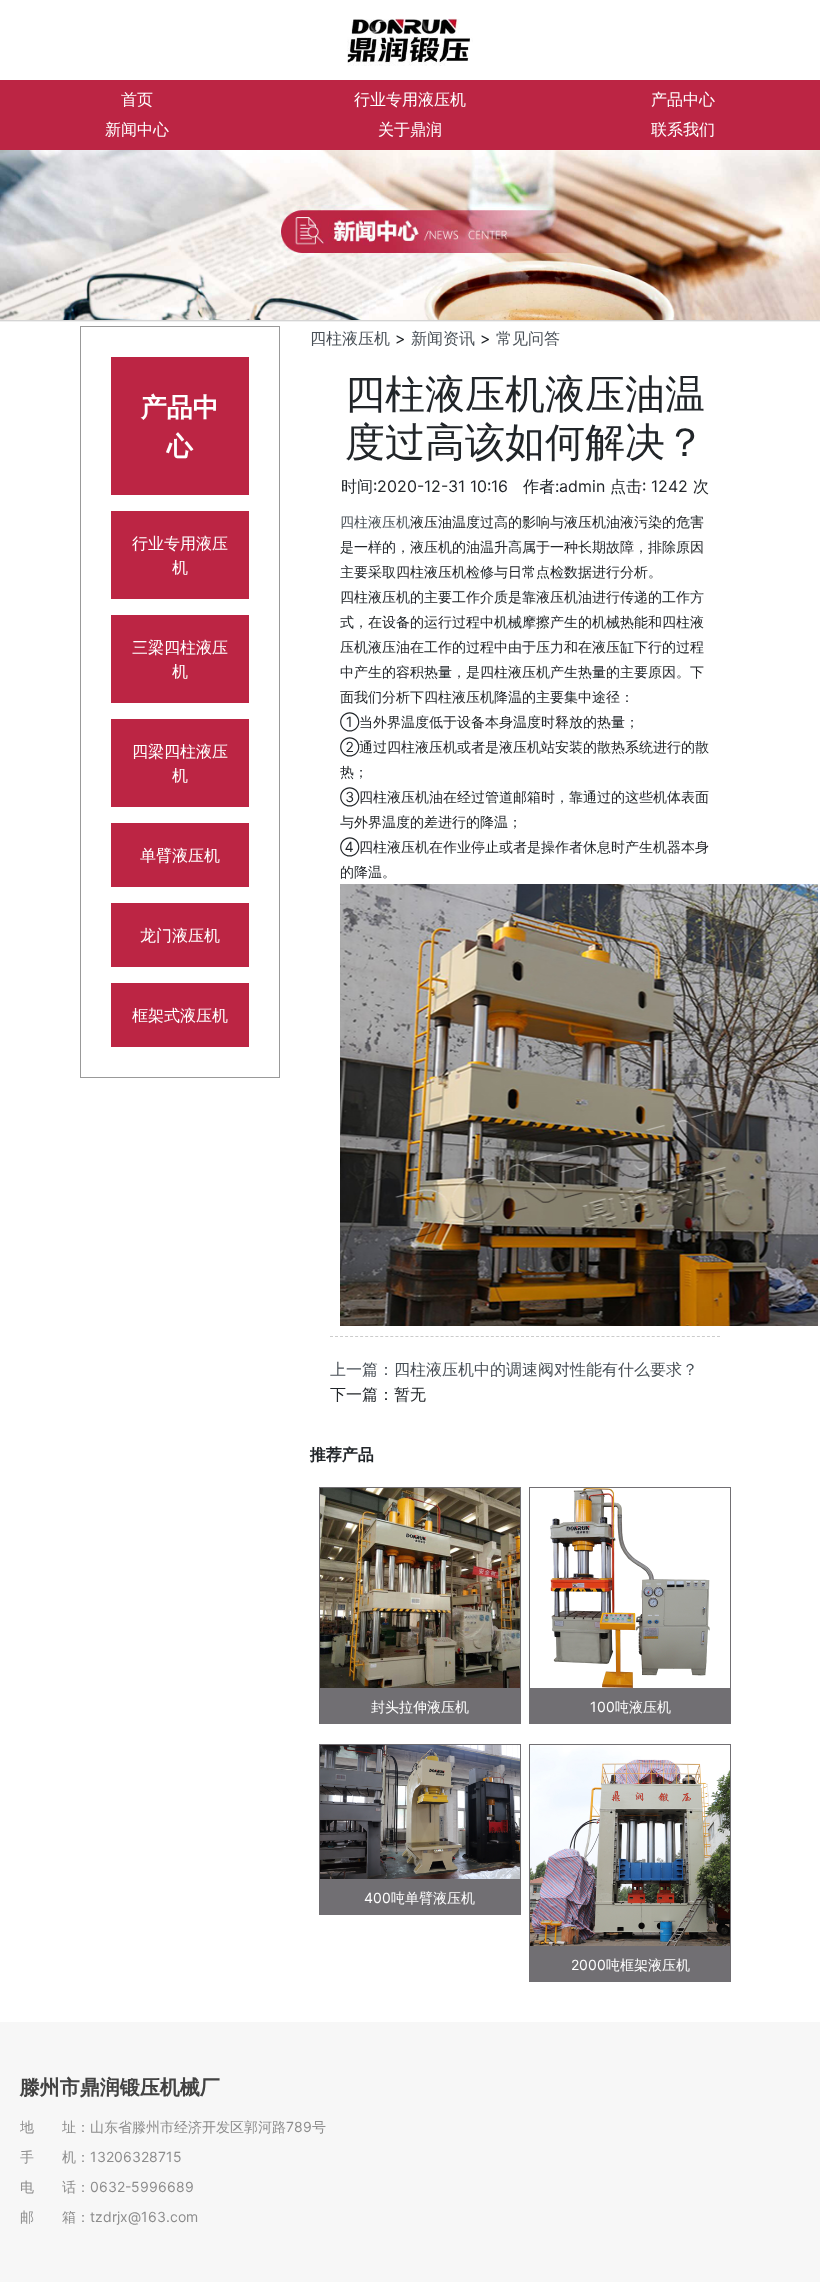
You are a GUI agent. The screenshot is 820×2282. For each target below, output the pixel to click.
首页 (137, 99)
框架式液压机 (180, 1015)
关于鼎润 (410, 129)
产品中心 (683, 99)
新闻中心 (137, 129)
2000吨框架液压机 (630, 1964)
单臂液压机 (180, 855)
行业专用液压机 (410, 99)
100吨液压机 (630, 1706)
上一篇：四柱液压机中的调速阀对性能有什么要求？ (514, 1369)
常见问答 (528, 338)
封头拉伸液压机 (420, 1706)
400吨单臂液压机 (419, 1897)
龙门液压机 (180, 935)
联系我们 (683, 129)
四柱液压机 (350, 338)
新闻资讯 (443, 338)
